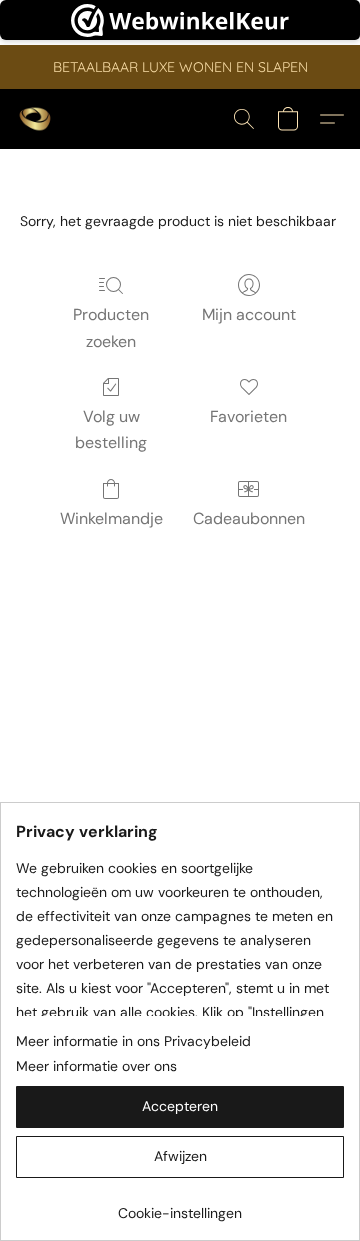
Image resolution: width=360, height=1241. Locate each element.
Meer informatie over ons (96, 1066)
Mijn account (249, 314)
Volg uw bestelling (111, 429)
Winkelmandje (111, 518)
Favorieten (248, 416)
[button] (36, 119)
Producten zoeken (111, 327)
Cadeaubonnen (249, 518)
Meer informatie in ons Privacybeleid (133, 1041)
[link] (180, 1205)
